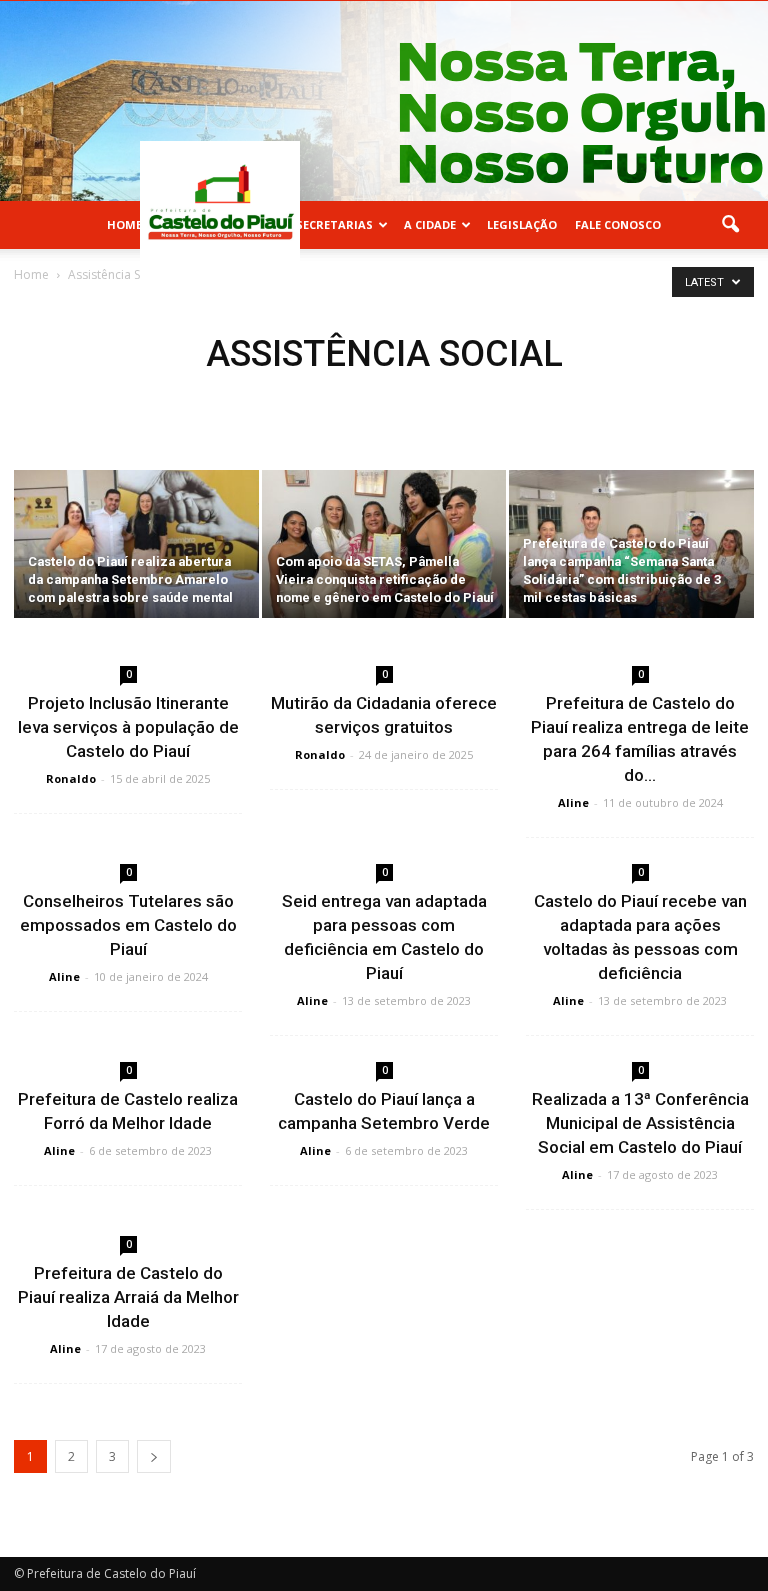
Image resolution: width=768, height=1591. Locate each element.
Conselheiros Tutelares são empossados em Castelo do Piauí (128, 925)
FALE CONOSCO (618, 224)
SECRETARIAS (334, 224)
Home (124, 224)
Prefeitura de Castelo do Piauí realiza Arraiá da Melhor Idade (128, 1297)
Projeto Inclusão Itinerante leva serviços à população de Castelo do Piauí (128, 727)
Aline (573, 802)
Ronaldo (71, 778)
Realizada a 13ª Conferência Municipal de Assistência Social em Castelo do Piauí (640, 1123)
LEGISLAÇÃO (522, 224)
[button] (730, 225)
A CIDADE (430, 224)
